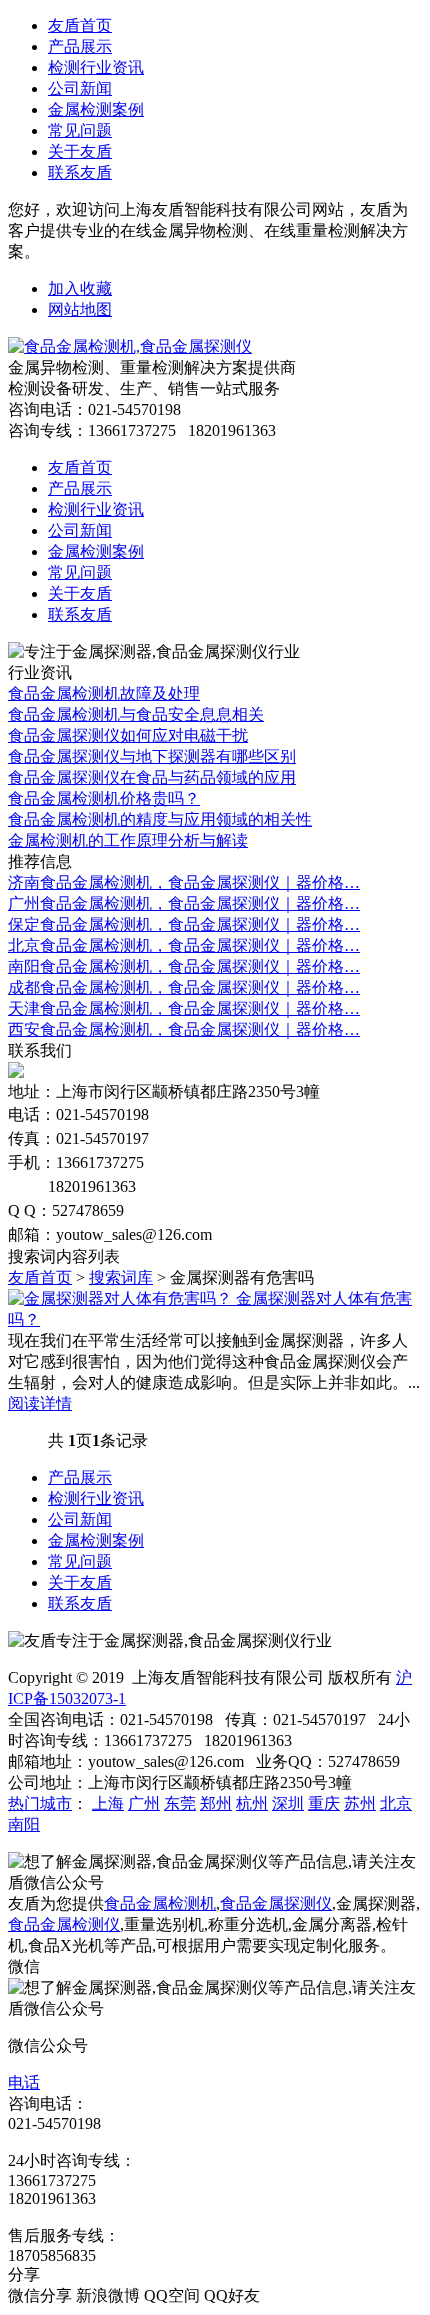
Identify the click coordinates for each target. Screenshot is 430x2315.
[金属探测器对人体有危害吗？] (122, 1298)
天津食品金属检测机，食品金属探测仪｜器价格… (184, 1008)
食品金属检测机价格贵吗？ (104, 798)
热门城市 (40, 1803)
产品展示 (80, 46)
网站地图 (80, 309)
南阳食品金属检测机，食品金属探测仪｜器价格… (184, 966)
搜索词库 (121, 1277)
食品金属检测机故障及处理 (104, 693)
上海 (108, 1803)
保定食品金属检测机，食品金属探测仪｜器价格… (184, 924)
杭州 (252, 1803)
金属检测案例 (96, 109)
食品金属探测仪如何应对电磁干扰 (128, 735)
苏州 (360, 1803)
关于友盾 (80, 151)
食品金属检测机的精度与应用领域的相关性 (160, 819)
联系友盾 (80, 172)
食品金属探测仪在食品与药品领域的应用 (152, 777)
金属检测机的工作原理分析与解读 (128, 840)
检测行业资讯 (96, 67)
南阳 (24, 1824)
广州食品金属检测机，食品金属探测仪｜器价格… (184, 903)
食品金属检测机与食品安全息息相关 (136, 714)
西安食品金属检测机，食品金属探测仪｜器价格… (184, 1029)
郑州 (216, 1803)
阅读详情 (40, 1403)
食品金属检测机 (160, 1903)
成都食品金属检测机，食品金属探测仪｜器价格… (184, 987)
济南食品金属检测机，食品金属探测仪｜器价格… (184, 882)
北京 (396, 1803)
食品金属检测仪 (64, 1924)
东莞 (180, 1803)
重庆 (324, 1803)
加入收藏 (80, 288)
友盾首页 (80, 25)
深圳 (288, 1803)
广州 (144, 1803)
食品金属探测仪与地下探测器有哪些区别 (152, 756)
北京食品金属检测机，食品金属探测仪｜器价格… (184, 945)
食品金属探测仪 (276, 1903)
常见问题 (80, 130)
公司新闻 (80, 88)
